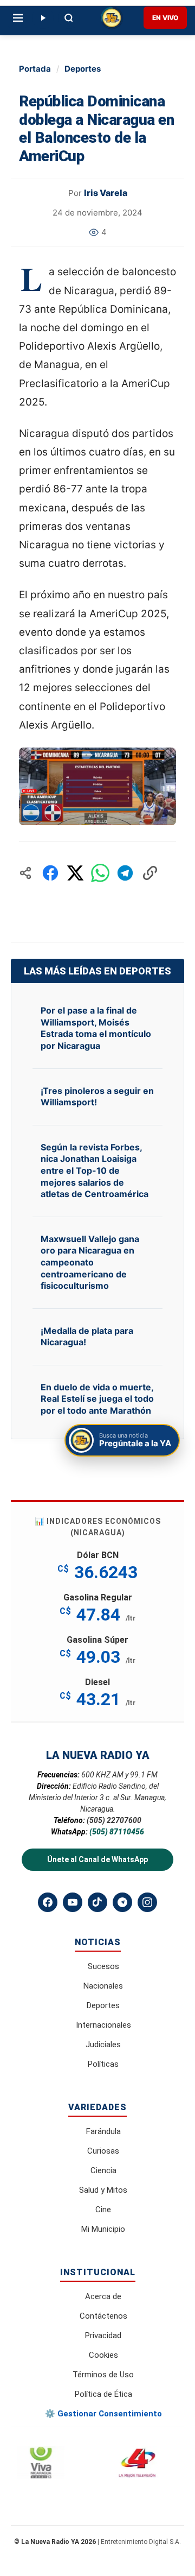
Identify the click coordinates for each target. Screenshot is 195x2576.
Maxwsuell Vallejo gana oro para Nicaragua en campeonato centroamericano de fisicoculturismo (90, 1262)
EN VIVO (165, 18)
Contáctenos (103, 2316)
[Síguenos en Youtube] (73, 1902)
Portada (35, 69)
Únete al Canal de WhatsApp (97, 1859)
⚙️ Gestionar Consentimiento (103, 2414)
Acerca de (103, 2296)
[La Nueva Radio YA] (112, 18)
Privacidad (103, 2336)
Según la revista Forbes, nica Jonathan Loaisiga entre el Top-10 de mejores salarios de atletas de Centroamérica (95, 1170)
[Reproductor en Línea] (43, 18)
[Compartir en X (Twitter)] (75, 873)
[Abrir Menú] (18, 18)
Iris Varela (106, 193)
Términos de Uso (103, 2375)
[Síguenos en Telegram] (122, 1902)
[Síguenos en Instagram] (147, 1902)
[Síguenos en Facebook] (48, 1902)
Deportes (83, 69)
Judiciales (103, 2045)
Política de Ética (103, 2394)
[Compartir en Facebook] (50, 873)
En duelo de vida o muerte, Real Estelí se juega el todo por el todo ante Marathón (97, 1399)
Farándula (103, 2131)
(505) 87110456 (117, 1832)
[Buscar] (69, 18)
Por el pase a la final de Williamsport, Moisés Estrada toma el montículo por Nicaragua (96, 1028)
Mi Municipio (103, 2229)
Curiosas (103, 2151)
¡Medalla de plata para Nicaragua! (87, 1337)
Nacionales (103, 1986)
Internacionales (103, 2025)
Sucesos (103, 1966)
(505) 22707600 (114, 1820)
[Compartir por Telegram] (125, 873)
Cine (103, 2210)
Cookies (103, 2355)
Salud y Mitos (103, 2190)
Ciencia (103, 2170)
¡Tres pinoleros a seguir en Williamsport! (97, 1097)
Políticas (103, 2064)
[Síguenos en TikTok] (97, 1902)
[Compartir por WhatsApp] (100, 873)
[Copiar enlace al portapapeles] (150, 873)
